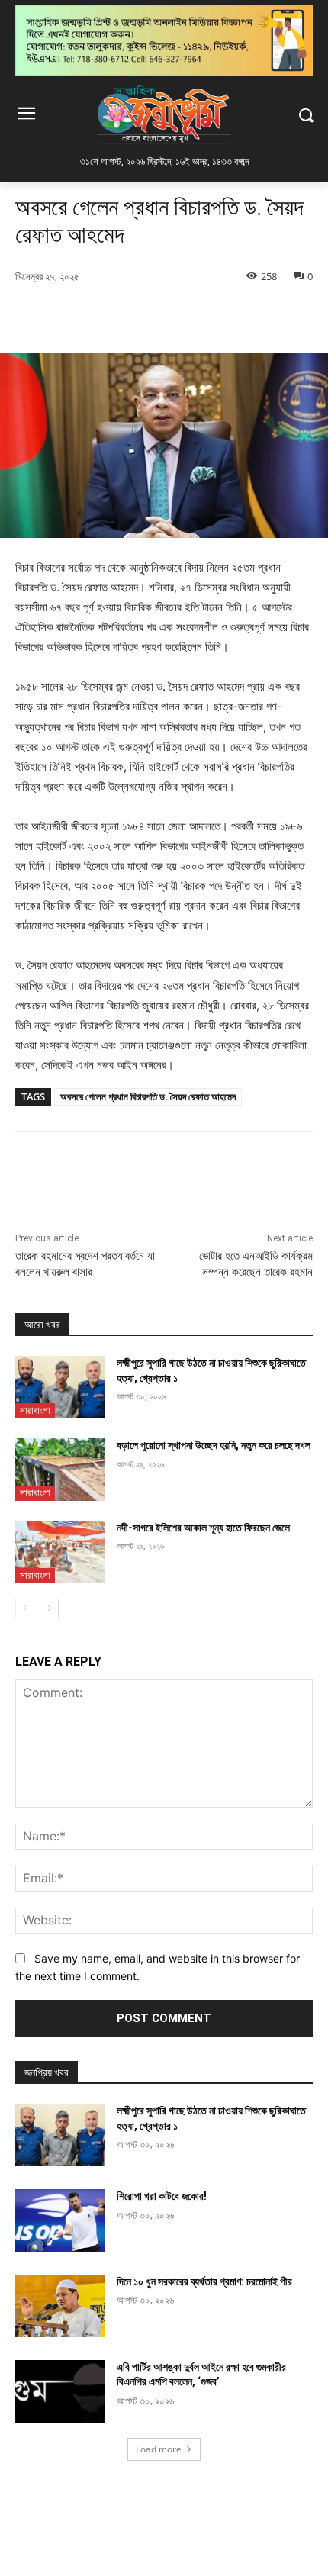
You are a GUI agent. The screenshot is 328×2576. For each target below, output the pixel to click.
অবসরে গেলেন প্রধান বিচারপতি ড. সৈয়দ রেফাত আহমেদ (148, 1096)
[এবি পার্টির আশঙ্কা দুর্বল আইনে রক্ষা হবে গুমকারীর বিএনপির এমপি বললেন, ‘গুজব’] (60, 2391)
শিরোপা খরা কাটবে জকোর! (162, 2196)
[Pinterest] (149, 315)
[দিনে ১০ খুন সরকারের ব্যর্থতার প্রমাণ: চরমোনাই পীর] (60, 2306)
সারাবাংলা (35, 1410)
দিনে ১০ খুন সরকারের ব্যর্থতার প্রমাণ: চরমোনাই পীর (204, 2281)
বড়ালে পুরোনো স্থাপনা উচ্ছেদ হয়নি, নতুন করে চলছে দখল (214, 1445)
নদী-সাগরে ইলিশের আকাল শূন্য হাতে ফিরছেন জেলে (203, 1528)
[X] (114, 315)
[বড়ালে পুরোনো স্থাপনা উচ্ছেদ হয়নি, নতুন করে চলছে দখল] (60, 1470)
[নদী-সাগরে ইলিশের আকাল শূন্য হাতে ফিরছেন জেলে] (60, 1552)
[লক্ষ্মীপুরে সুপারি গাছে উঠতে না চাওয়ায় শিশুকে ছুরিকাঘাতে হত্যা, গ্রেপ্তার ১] (60, 1387)
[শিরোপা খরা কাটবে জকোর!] (60, 2220)
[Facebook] (79, 315)
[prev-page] (25, 1608)
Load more (159, 2449)
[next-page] (49, 1608)
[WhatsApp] (184, 315)
